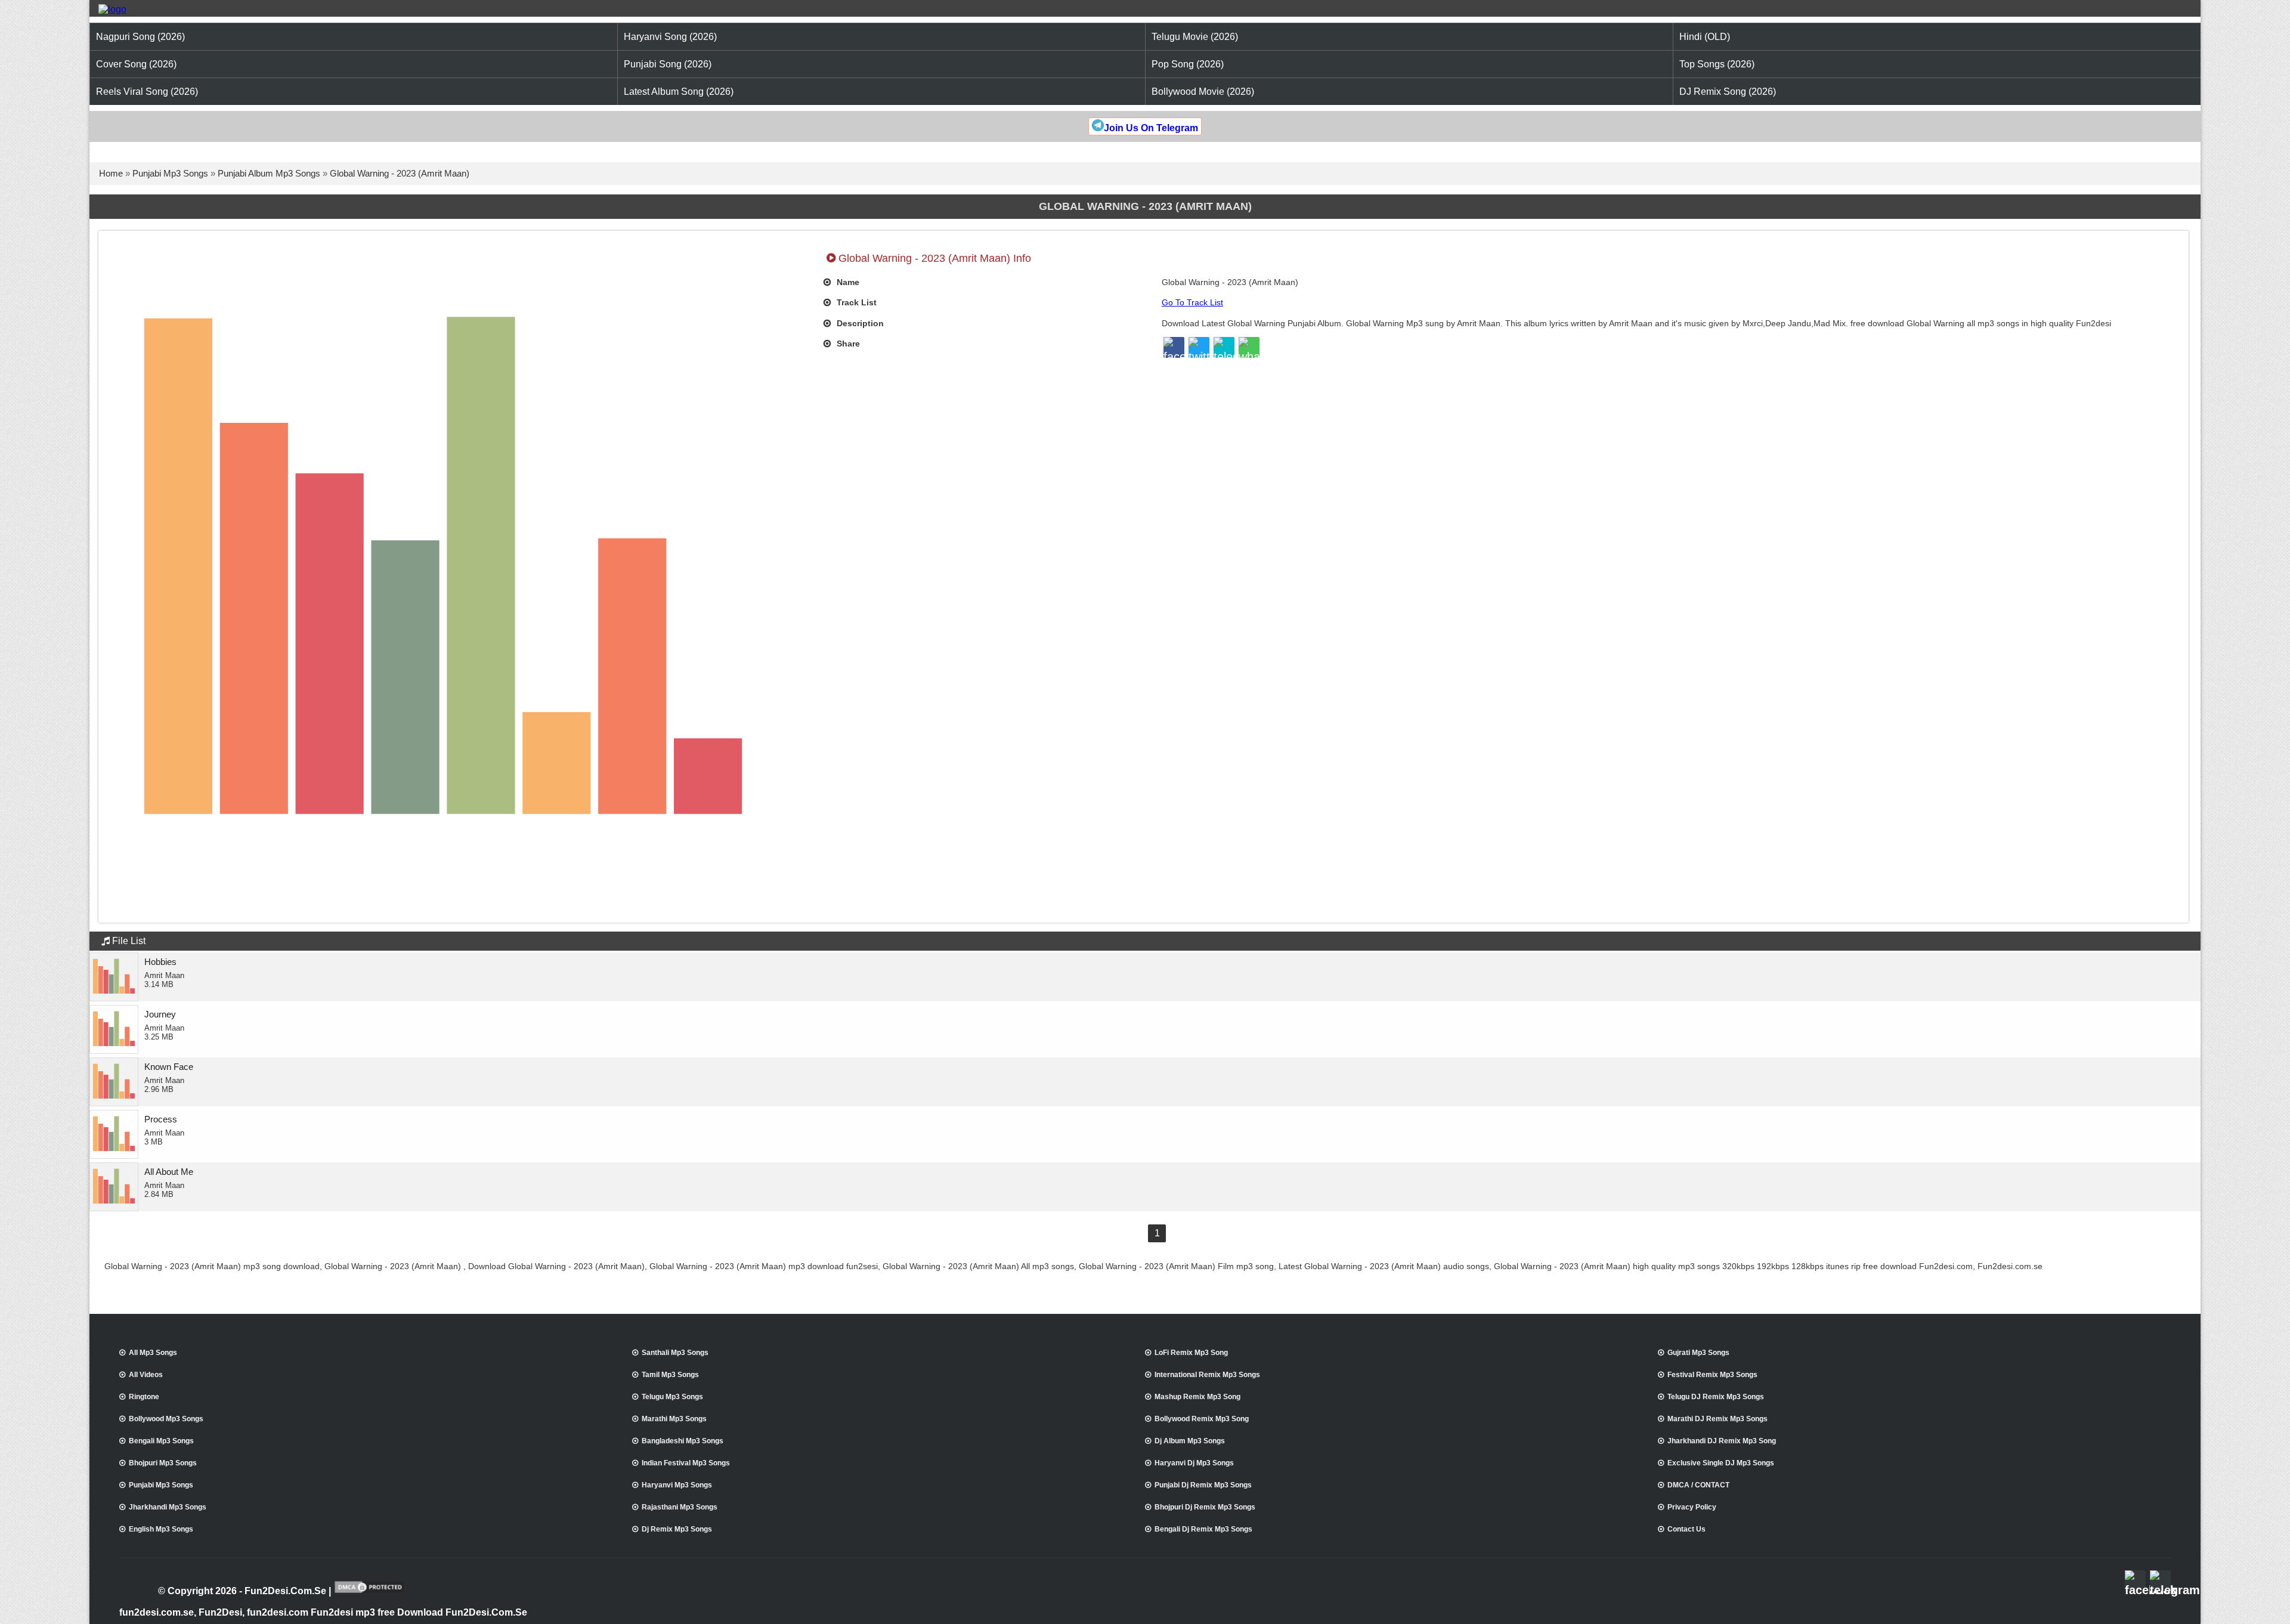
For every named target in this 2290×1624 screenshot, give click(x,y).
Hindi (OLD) (1705, 37)
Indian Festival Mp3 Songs (686, 1463)
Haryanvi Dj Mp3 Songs (1194, 1463)
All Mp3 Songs (153, 1353)
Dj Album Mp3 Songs (1190, 1441)
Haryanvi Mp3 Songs (677, 1485)
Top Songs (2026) (1717, 64)
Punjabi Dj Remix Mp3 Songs (1203, 1485)
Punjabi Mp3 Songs (170, 173)
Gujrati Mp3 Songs (1698, 1353)
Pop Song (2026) (1188, 64)
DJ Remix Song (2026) (1728, 92)
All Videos (146, 1375)
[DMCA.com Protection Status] (369, 1592)
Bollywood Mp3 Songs (166, 1419)
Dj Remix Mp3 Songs (677, 1529)
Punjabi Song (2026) (668, 64)
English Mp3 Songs (161, 1529)
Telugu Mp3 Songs (672, 1397)
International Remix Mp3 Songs (1207, 1375)
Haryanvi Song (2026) (670, 37)
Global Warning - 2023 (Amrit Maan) (400, 173)
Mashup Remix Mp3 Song (1197, 1397)
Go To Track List (1192, 302)
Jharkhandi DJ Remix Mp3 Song (1722, 1441)
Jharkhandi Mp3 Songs (168, 1507)
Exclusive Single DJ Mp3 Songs (1721, 1463)
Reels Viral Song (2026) (147, 92)
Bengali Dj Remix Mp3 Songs (1203, 1529)
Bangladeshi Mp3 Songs (683, 1441)
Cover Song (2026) (136, 64)
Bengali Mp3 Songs (161, 1441)
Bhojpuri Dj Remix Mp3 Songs (1205, 1507)
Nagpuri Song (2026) (140, 37)
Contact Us (1686, 1529)
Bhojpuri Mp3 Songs (163, 1463)
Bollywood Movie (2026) (1203, 92)
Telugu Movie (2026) (1195, 37)
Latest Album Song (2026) (679, 92)
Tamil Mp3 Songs (670, 1375)
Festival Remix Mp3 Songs (1712, 1375)
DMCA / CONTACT (1698, 1485)
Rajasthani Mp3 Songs (680, 1507)
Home (111, 173)
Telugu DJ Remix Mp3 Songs (1716, 1397)
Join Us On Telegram (1151, 128)
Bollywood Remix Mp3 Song (1202, 1419)
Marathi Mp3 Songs (674, 1419)
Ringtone (144, 1397)
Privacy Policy (1692, 1507)
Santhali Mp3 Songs (675, 1353)
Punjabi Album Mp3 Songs (269, 173)
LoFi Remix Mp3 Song (1191, 1353)
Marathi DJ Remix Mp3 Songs (1717, 1419)
